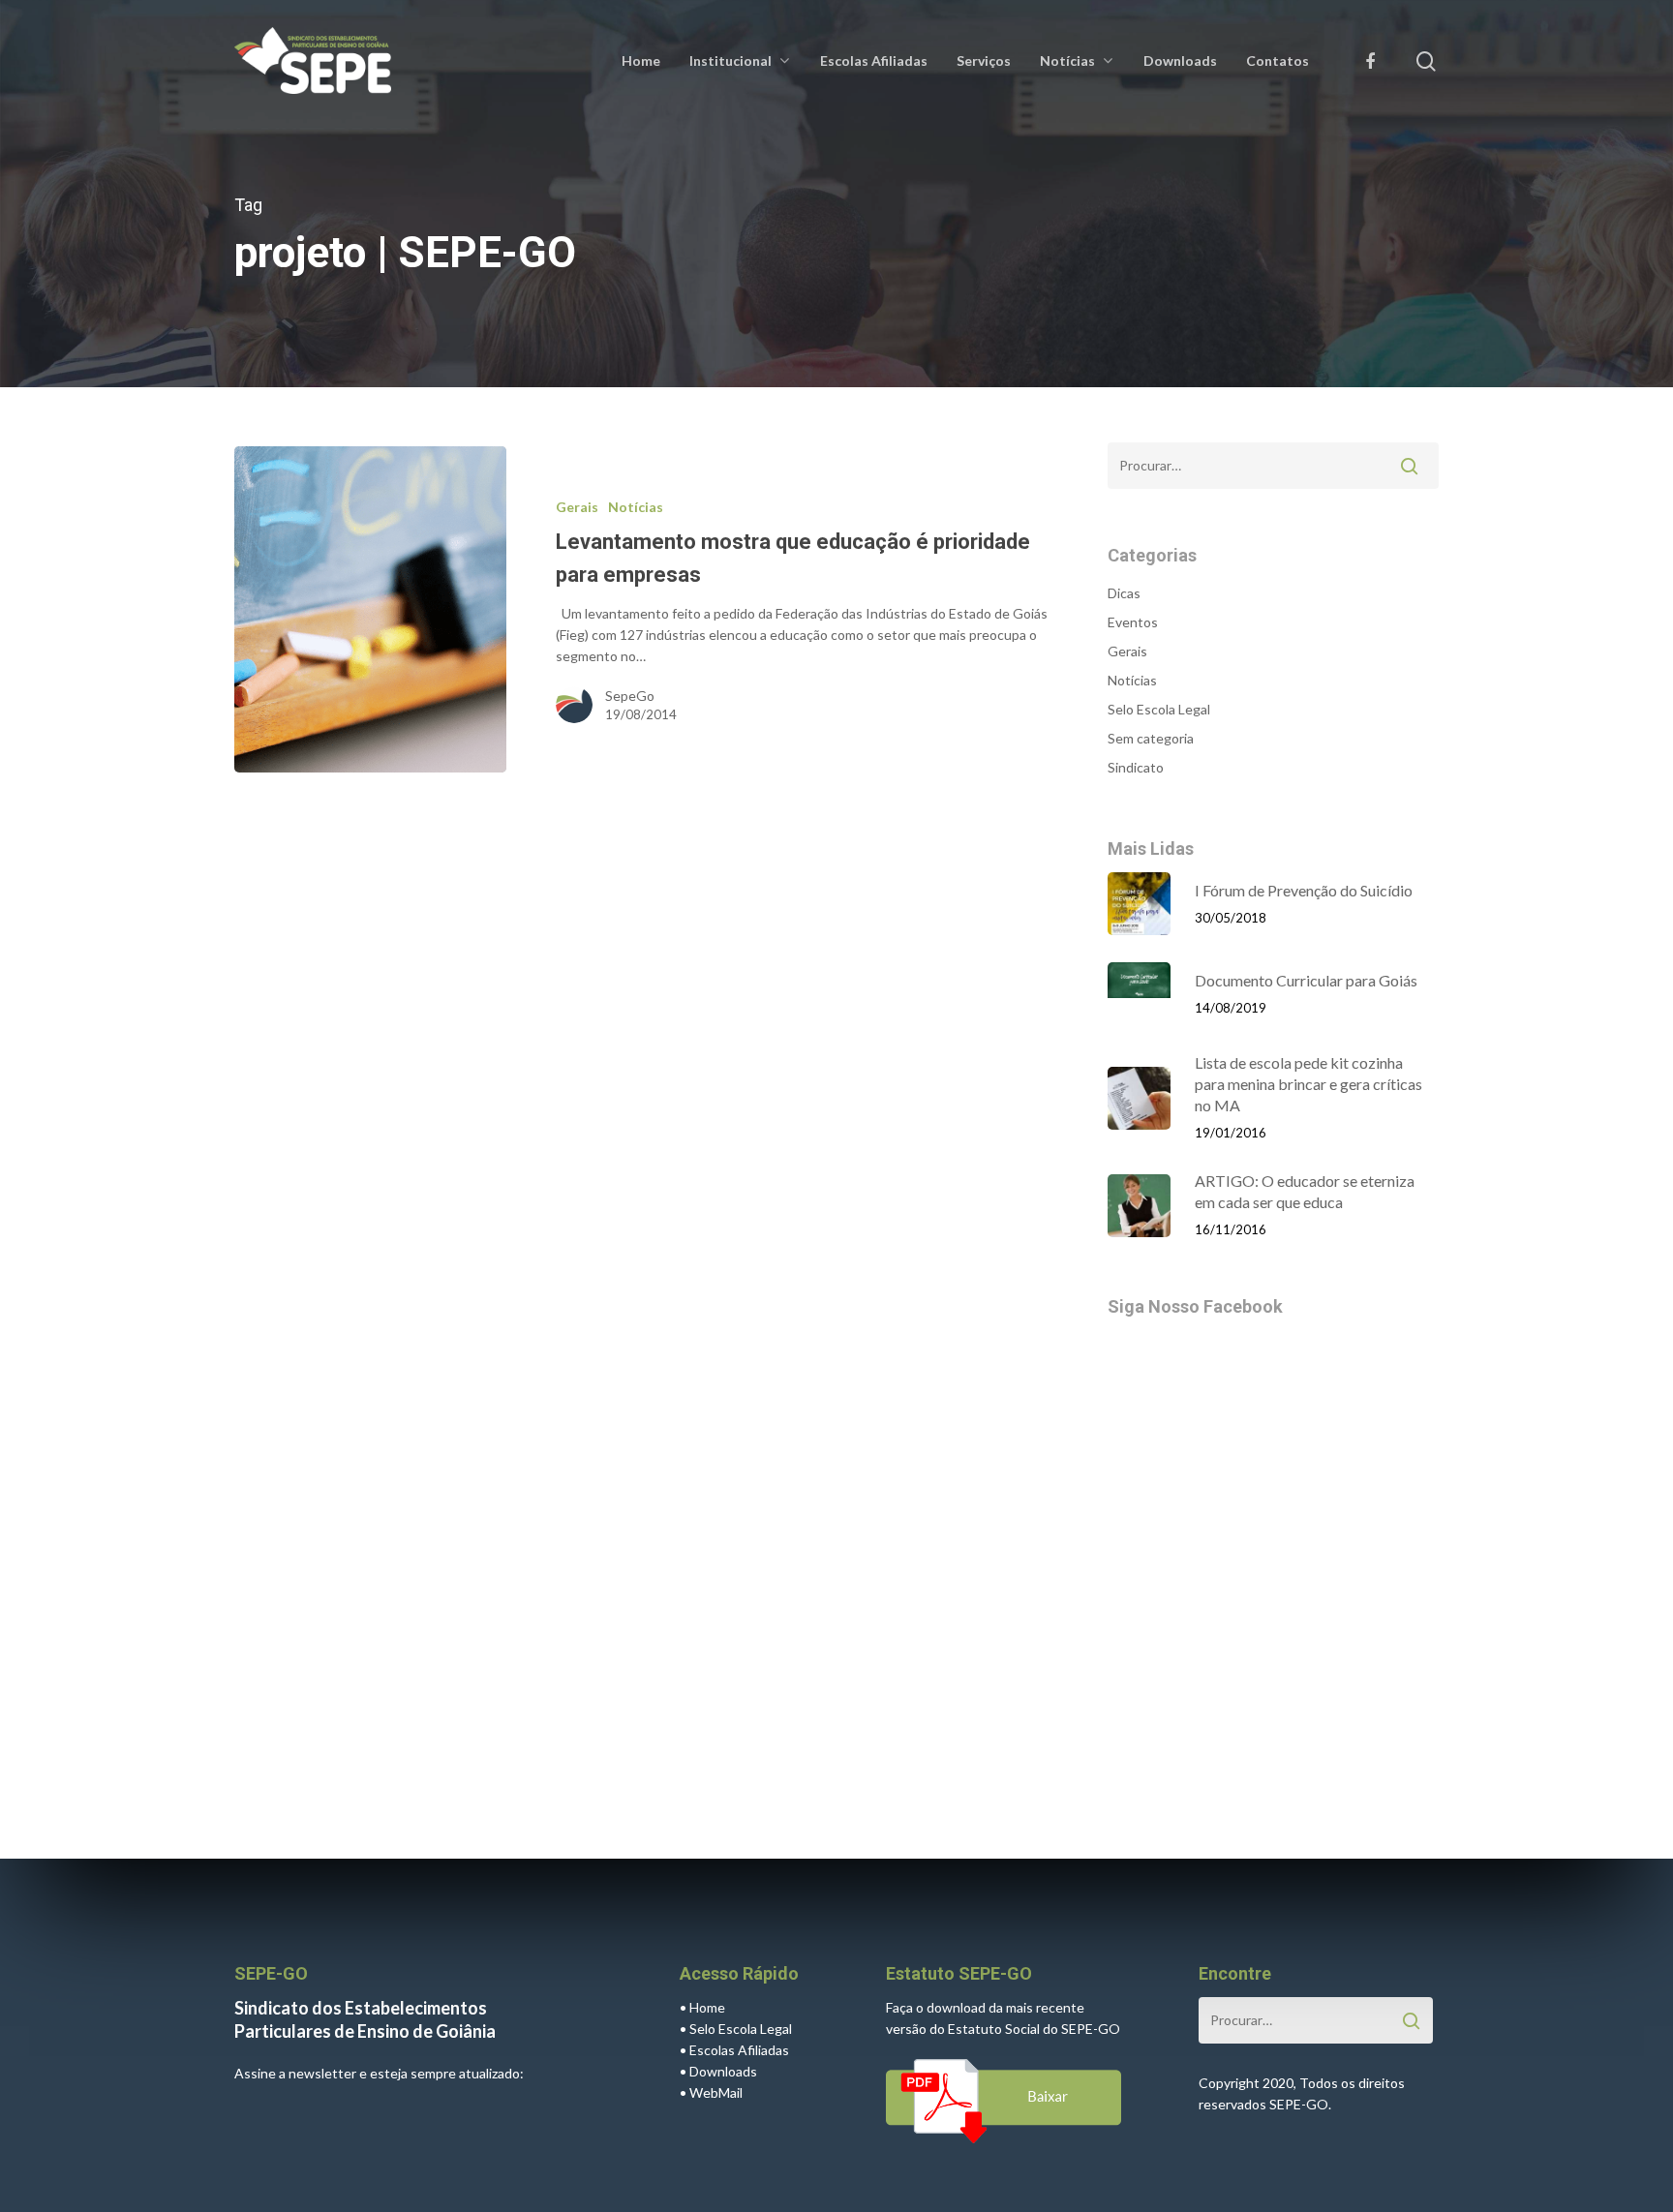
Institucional (730, 61)
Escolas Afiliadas (874, 61)
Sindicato (1136, 767)
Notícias (1067, 61)
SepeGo (630, 696)
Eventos (1133, 622)
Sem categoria (1151, 738)
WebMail (716, 2092)
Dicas (1124, 593)
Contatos (1278, 61)
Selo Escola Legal (1159, 709)
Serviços (984, 61)
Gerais (577, 507)
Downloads (1180, 61)
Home (641, 61)
